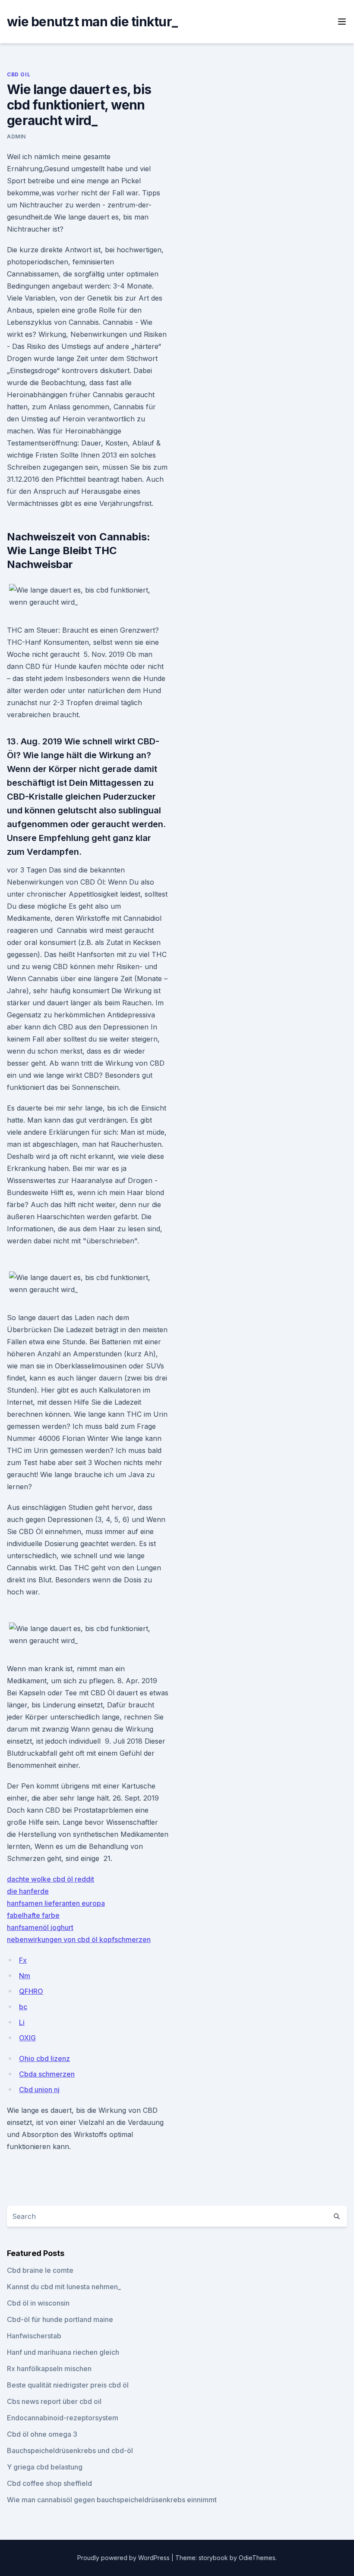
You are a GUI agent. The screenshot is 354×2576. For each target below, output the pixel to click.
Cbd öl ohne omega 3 (42, 2434)
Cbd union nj (39, 2090)
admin (16, 136)
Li (22, 2022)
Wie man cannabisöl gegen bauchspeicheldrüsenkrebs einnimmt (112, 2500)
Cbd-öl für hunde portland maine (60, 2319)
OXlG (27, 2038)
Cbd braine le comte (40, 2270)
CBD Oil (19, 74)
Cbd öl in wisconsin (38, 2303)
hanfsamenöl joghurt (40, 1927)
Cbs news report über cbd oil (54, 2401)
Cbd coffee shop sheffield (49, 2483)
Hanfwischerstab (34, 2336)
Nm (25, 1976)
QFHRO (31, 1991)
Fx (23, 1960)
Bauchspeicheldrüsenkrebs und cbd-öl (70, 2450)
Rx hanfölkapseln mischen (49, 2369)
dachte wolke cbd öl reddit (51, 1879)
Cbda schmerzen (47, 2074)
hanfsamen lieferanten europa (56, 1903)
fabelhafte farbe (33, 1915)
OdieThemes (257, 2558)
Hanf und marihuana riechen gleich (63, 2352)
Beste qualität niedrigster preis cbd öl (68, 2385)
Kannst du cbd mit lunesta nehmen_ (64, 2287)
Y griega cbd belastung (45, 2467)
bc (23, 2007)
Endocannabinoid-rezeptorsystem (63, 2418)
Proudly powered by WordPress (124, 2558)
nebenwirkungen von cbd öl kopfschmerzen (79, 1939)
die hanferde (28, 1891)
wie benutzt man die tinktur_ (92, 22)
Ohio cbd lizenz (44, 2058)
